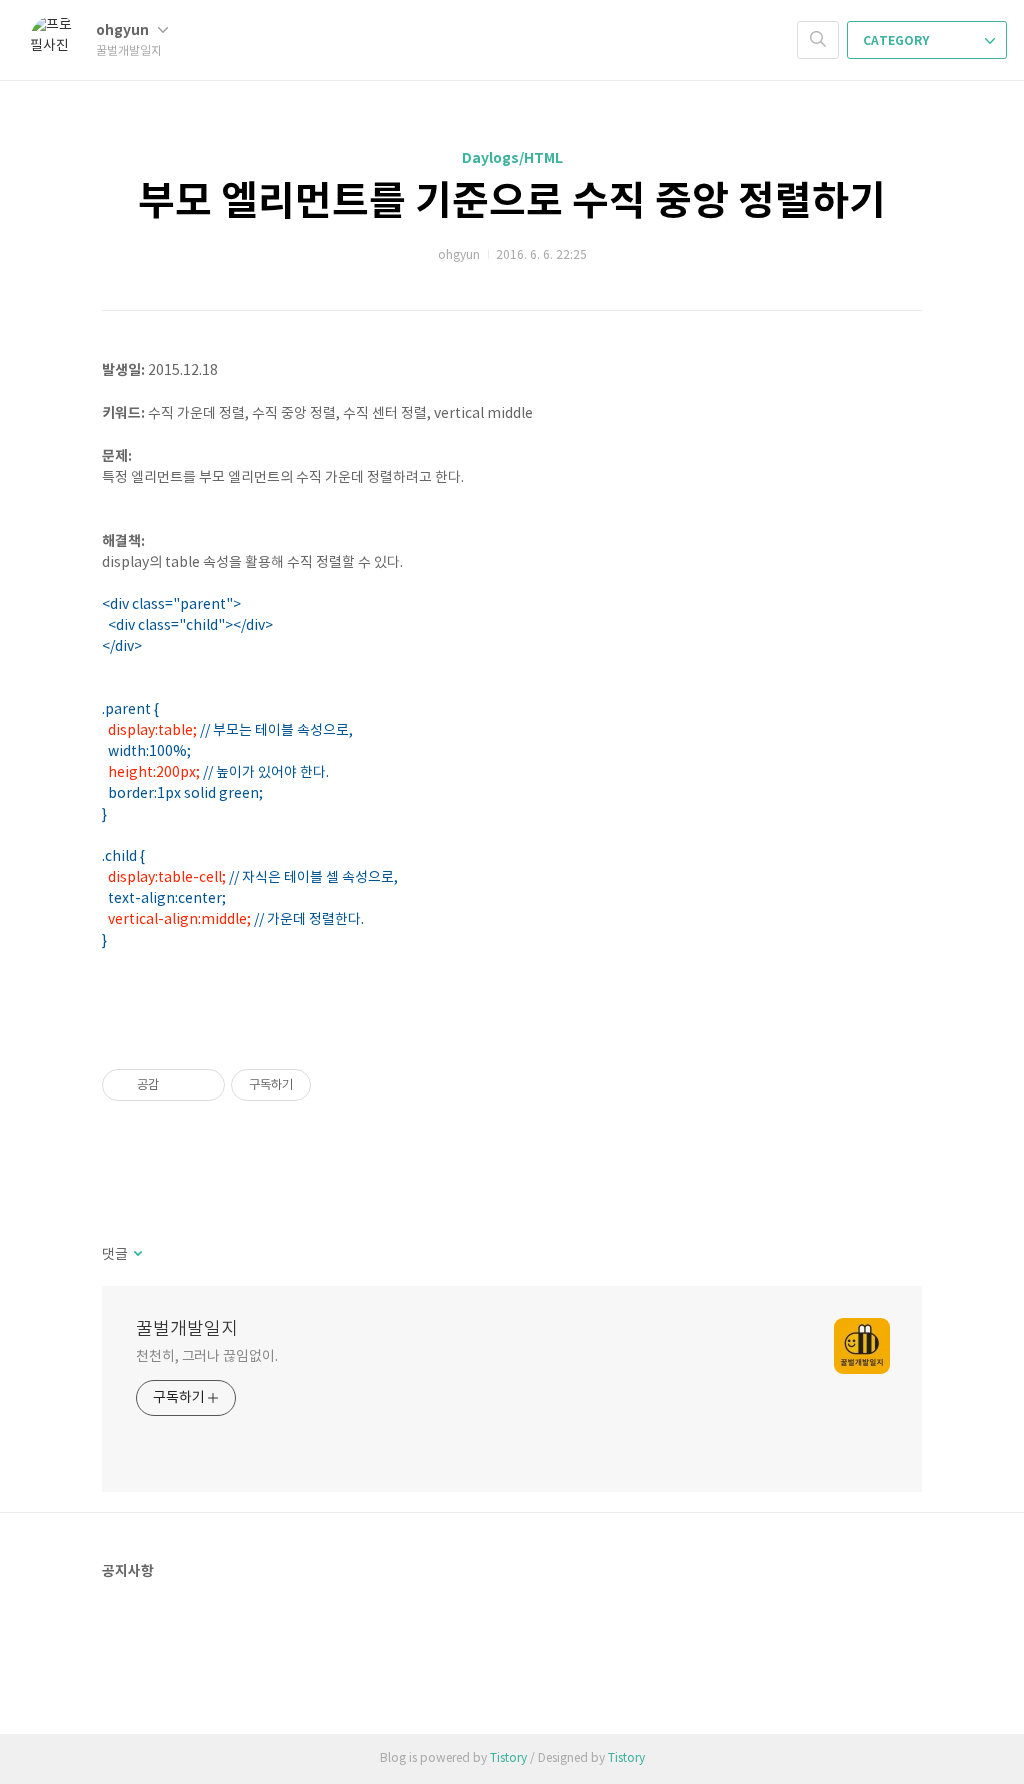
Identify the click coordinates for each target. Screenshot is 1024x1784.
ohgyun (124, 30)
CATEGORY (897, 41)
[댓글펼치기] (136, 1255)
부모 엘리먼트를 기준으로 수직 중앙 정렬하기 (512, 202)
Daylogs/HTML (512, 158)
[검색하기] (818, 40)
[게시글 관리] (202, 1085)
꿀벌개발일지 (187, 1329)
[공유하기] (177, 1085)
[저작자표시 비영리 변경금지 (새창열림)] (338, 1085)
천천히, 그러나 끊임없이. (207, 1357)
